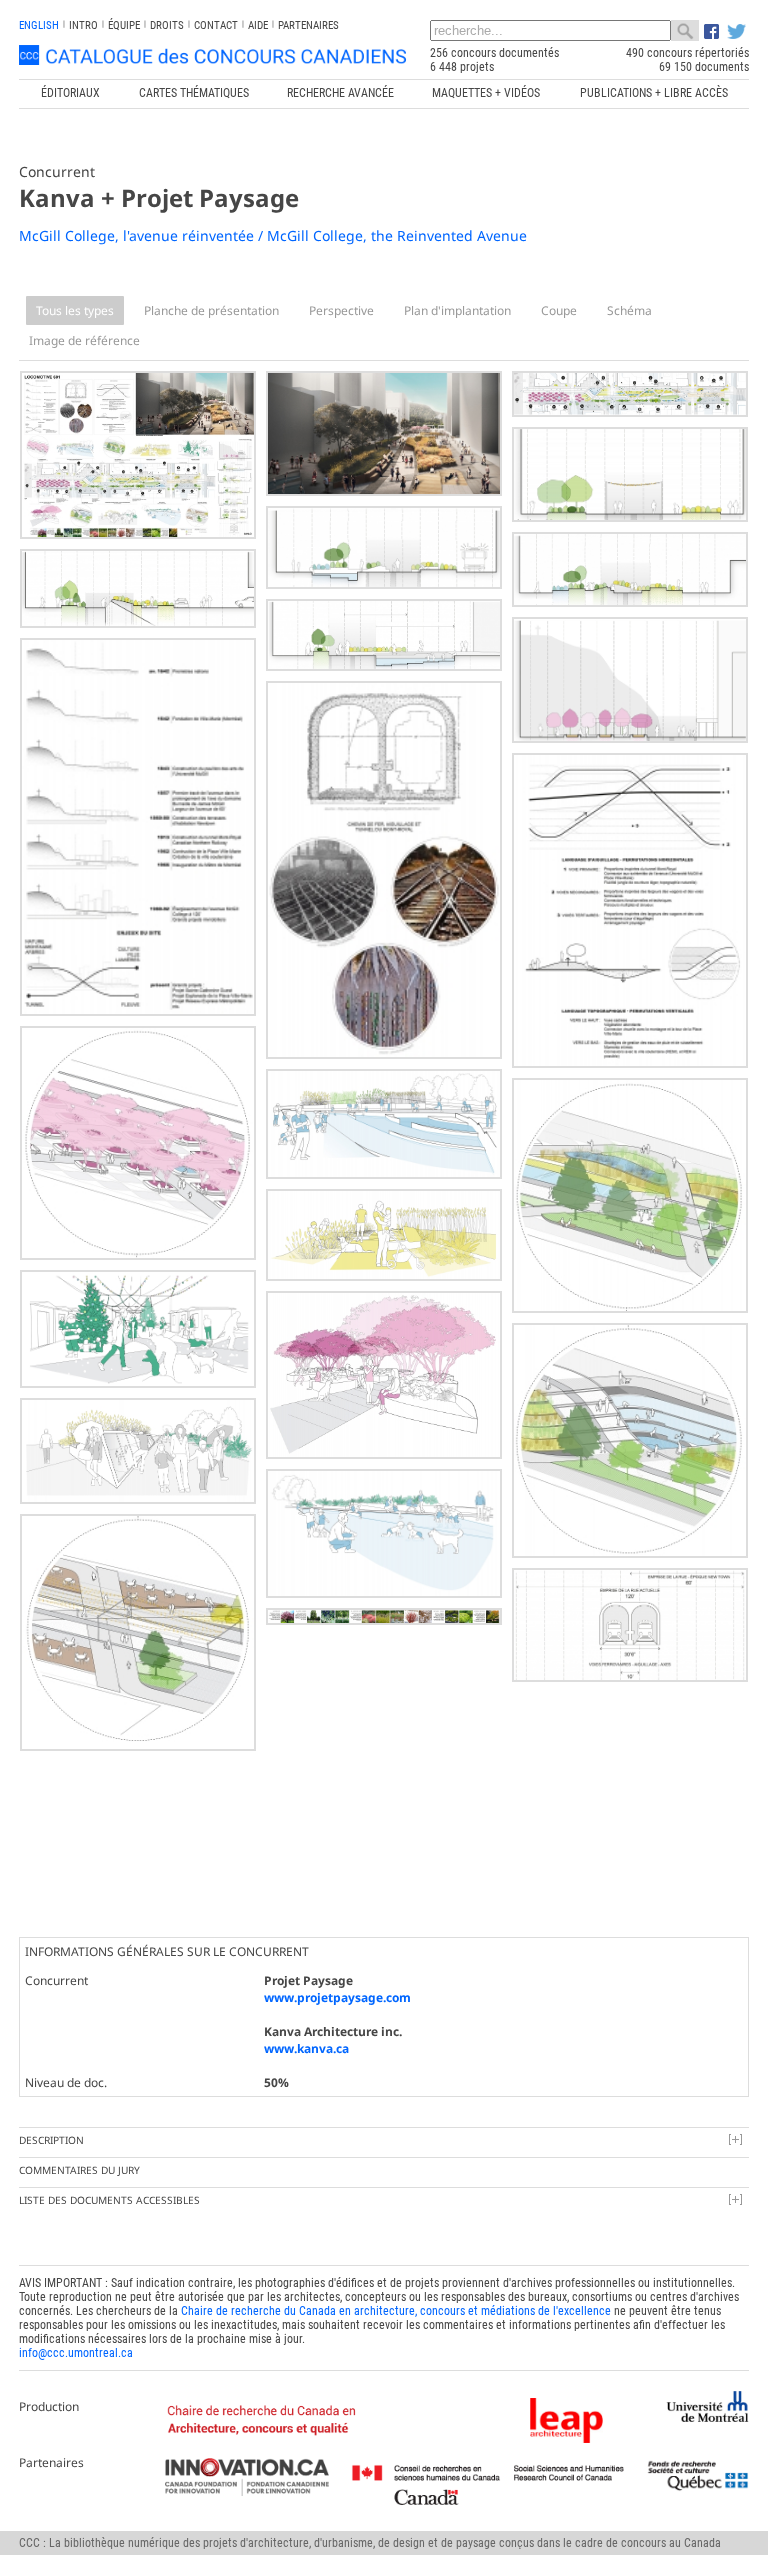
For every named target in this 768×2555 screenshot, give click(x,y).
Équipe (124, 25)
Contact (216, 25)
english (39, 25)
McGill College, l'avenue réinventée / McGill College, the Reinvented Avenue (273, 235)
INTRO (83, 25)
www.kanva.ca (306, 2048)
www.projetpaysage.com (337, 1997)
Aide (258, 25)
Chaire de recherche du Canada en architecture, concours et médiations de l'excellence (396, 2311)
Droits (167, 25)
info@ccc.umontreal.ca (76, 2353)
